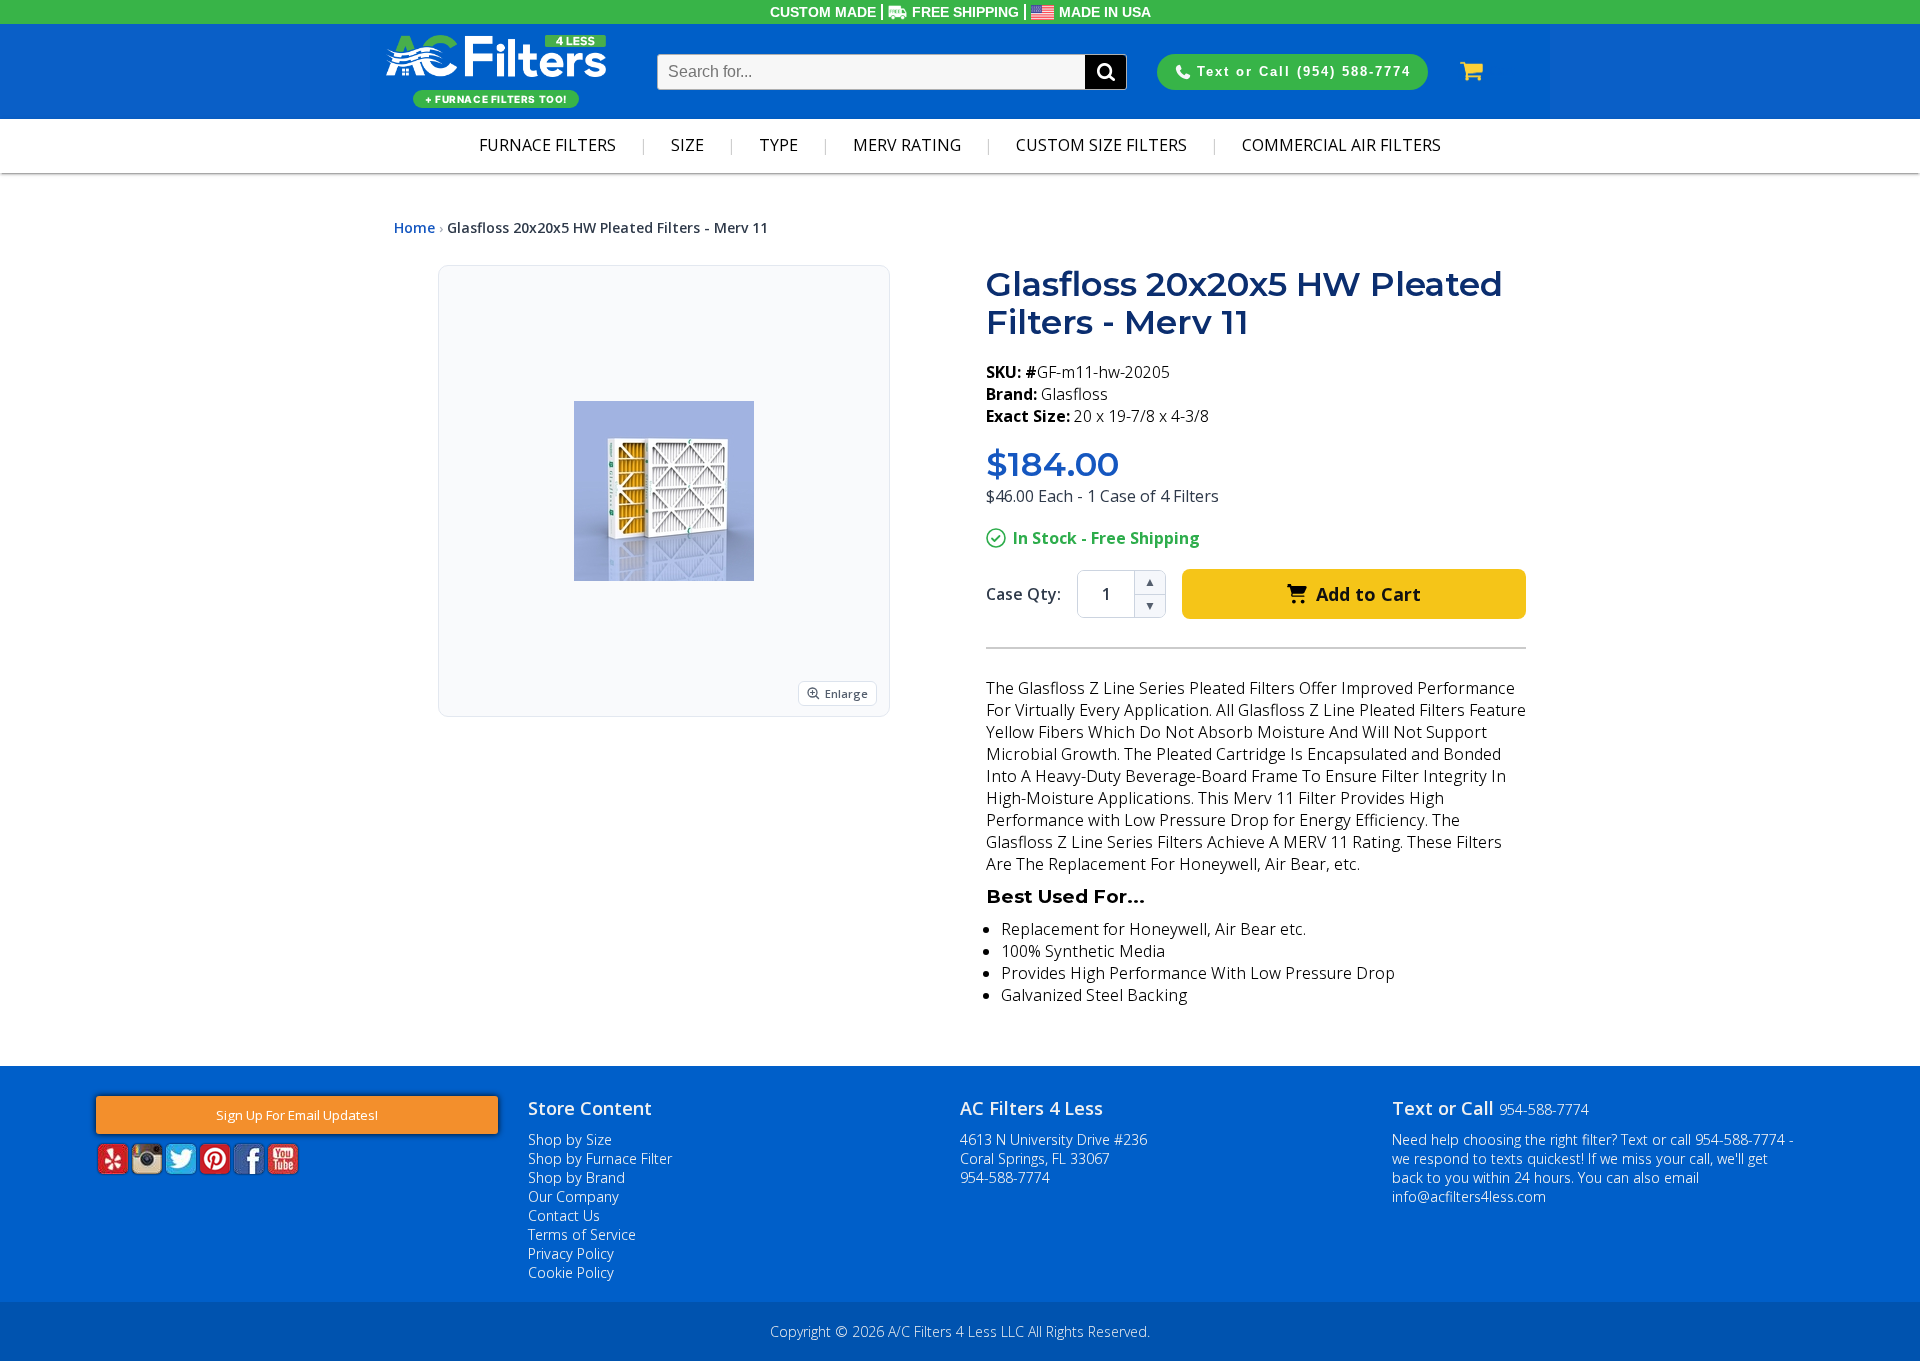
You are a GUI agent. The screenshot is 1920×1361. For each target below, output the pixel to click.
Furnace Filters (547, 145)
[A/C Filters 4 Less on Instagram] (147, 1168)
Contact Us (564, 1215)
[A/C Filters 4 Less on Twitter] (181, 1168)
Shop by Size (570, 1139)
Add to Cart (1368, 594)
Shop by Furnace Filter (600, 1158)
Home (414, 227)
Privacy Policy (571, 1253)
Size (687, 145)
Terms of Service (582, 1234)
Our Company (573, 1196)
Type (778, 145)
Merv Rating (907, 145)
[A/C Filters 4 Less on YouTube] (283, 1168)
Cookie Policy (571, 1272)
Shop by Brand (576, 1177)
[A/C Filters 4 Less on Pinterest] (215, 1168)
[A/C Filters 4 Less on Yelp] (113, 1168)
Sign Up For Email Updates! (297, 1115)
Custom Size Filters (1101, 145)
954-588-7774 (1005, 1177)
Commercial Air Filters (1341, 145)
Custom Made (823, 12)
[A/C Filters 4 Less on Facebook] (249, 1168)
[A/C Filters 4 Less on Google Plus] (98, 1205)
